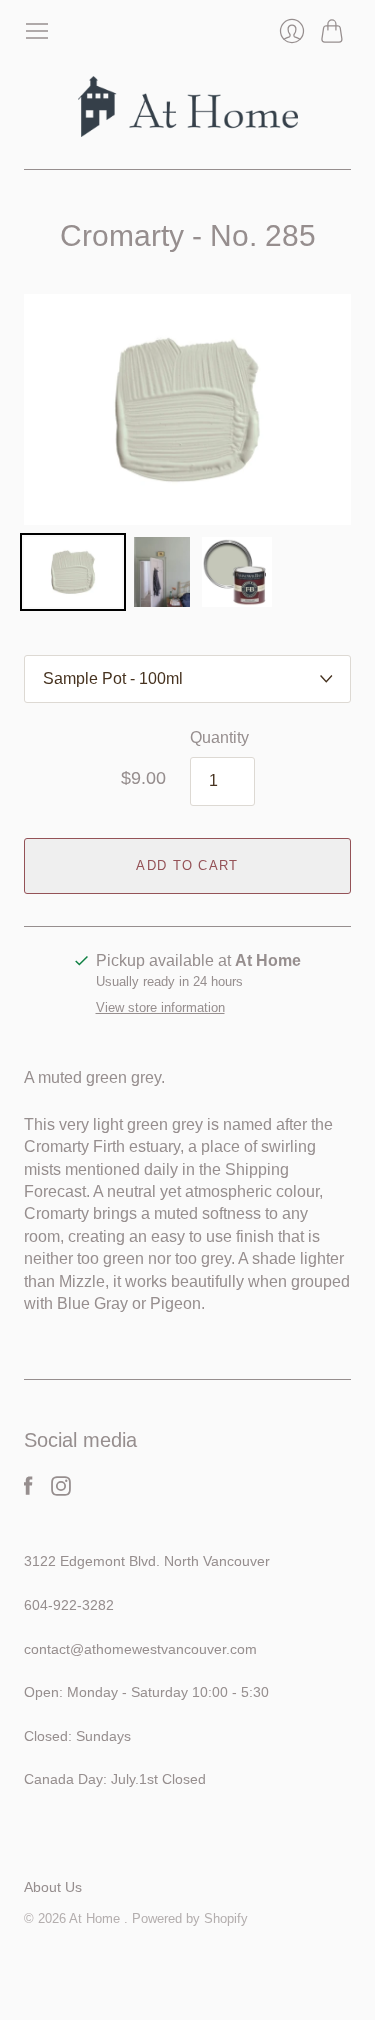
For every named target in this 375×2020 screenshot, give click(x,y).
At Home (96, 1918)
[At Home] (188, 106)
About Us (53, 1887)
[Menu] (37, 31)
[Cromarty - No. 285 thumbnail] (73, 572)
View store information (160, 1008)
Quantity (219, 737)
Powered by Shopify (190, 1918)
